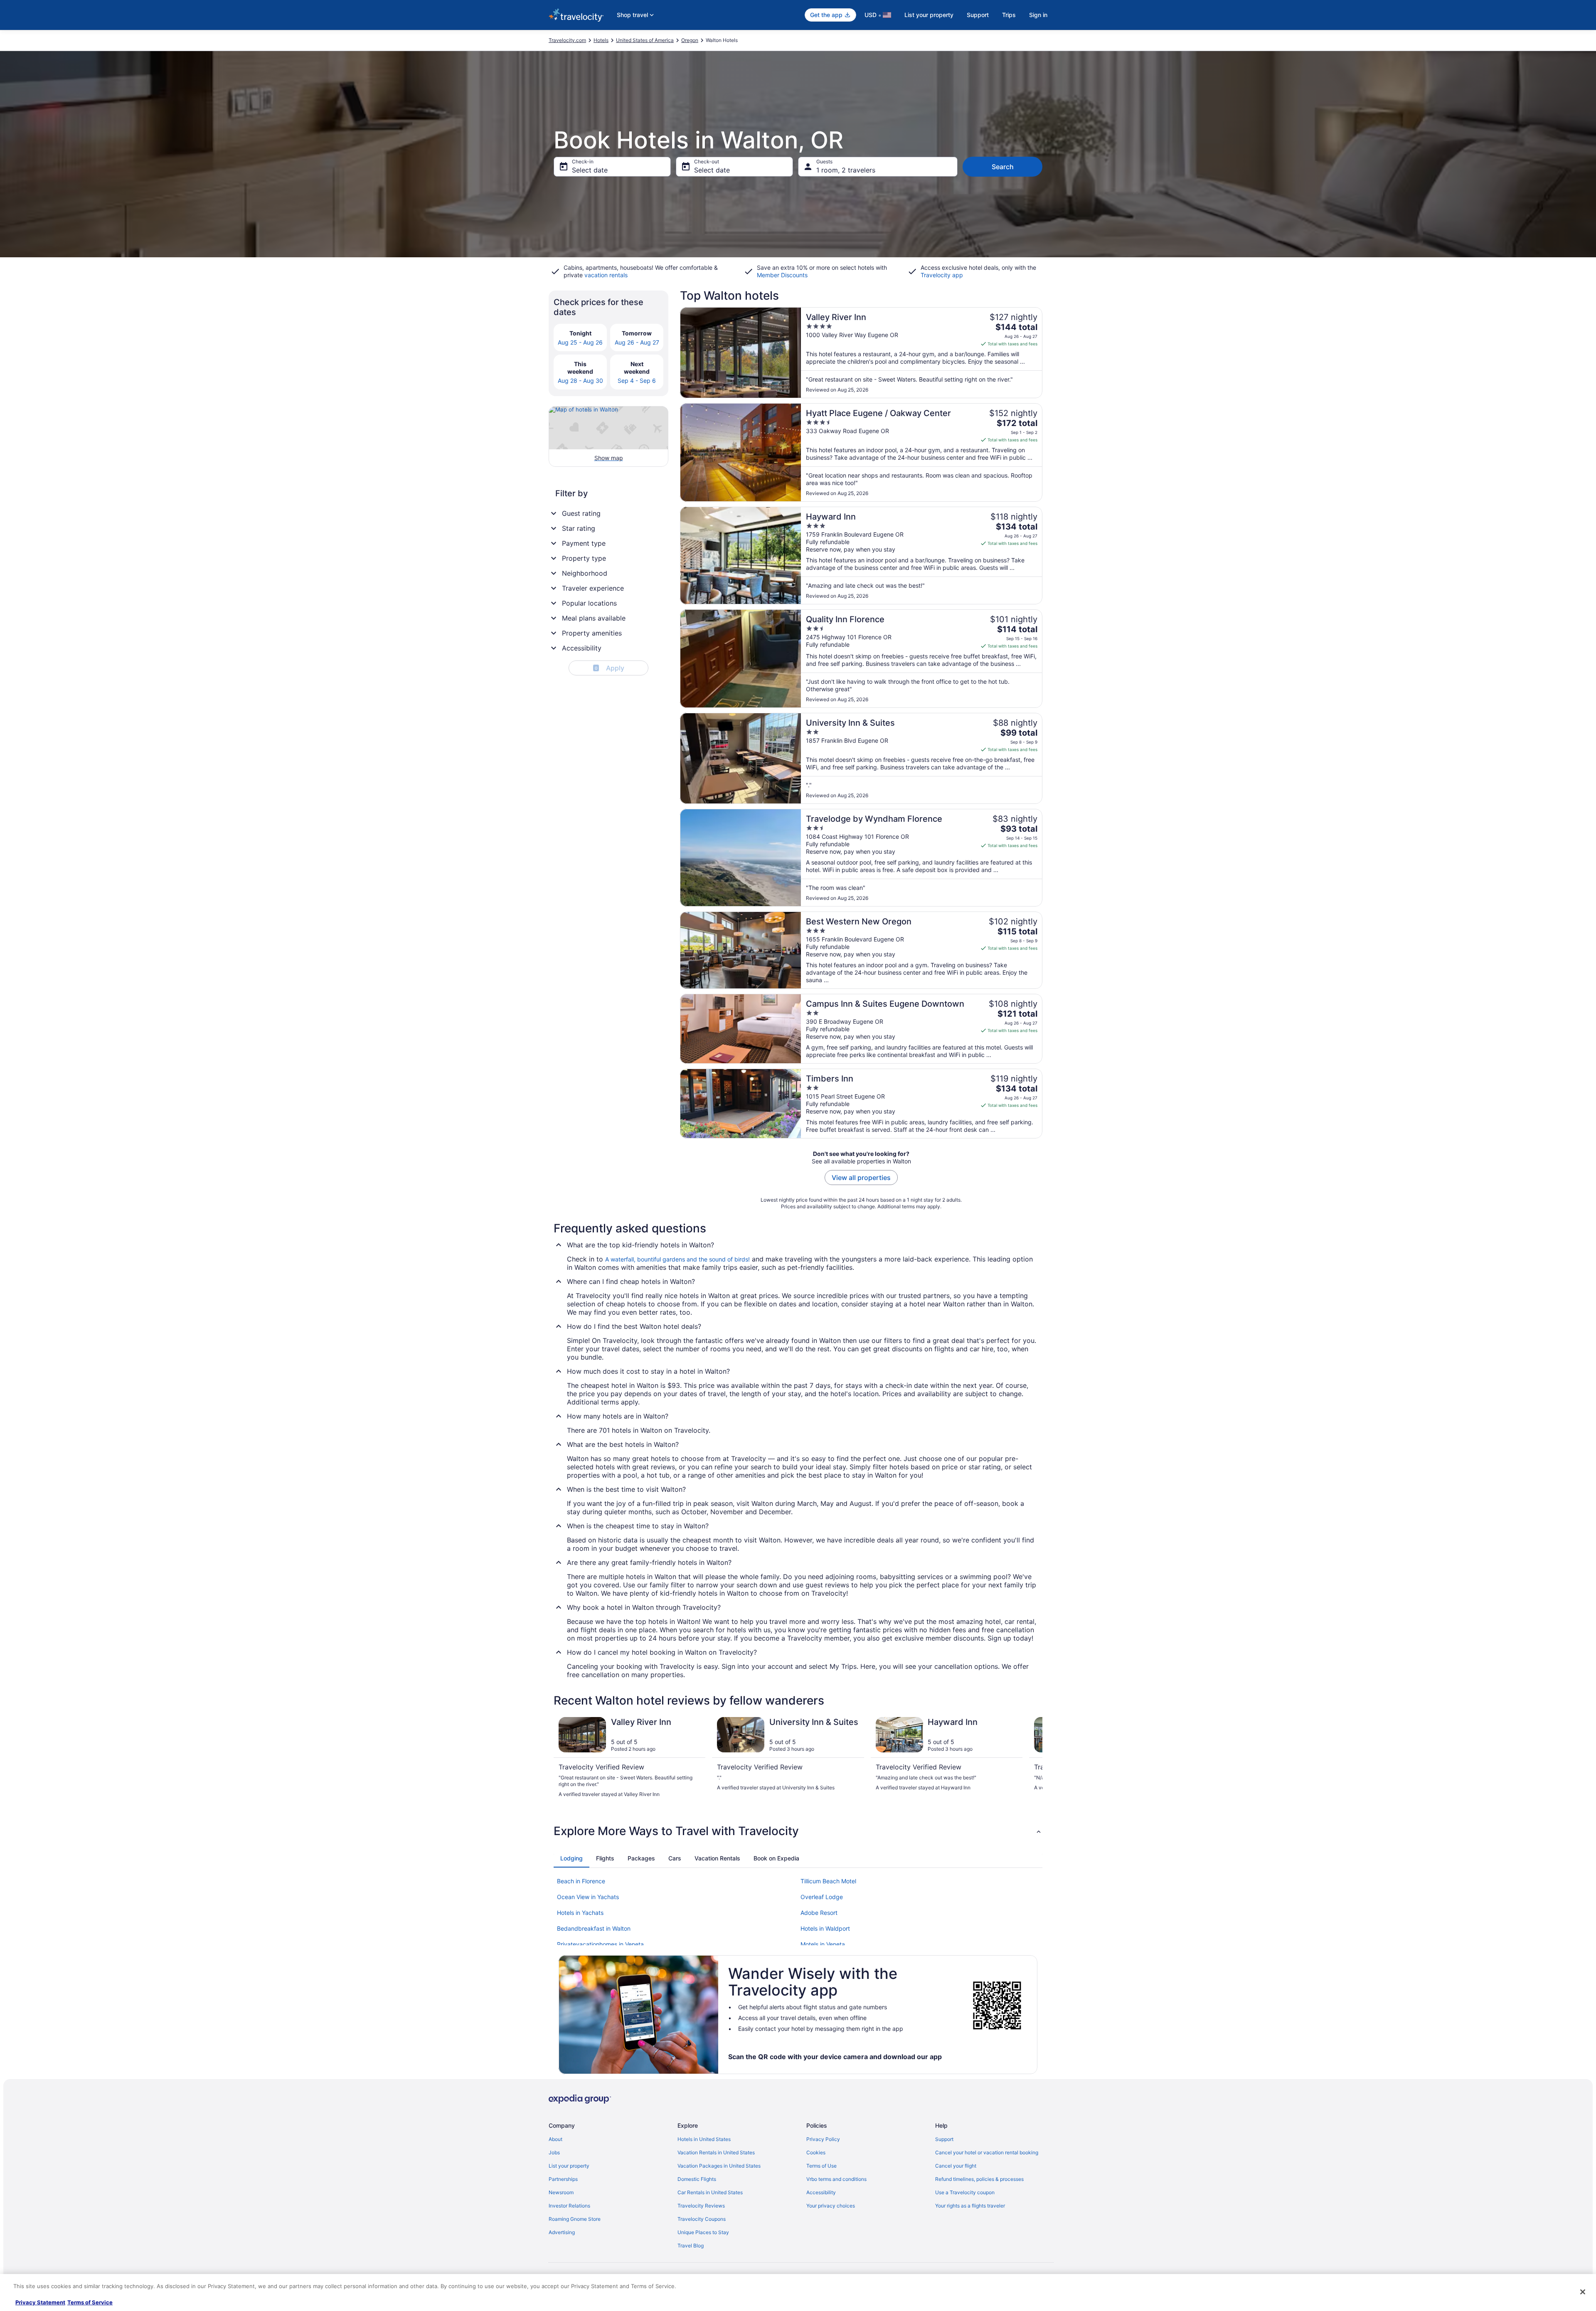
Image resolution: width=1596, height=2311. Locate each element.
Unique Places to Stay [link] (703, 2232)
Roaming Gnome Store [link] (575, 2219)
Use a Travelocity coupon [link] (965, 2192)
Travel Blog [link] (691, 2246)
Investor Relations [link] (569, 2206)
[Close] (1583, 2292)
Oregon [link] (690, 40)
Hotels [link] (601, 40)
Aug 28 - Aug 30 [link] (580, 381)
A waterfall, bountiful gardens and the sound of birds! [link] (677, 1259)
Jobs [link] (554, 2152)
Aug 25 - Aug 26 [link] (580, 342)
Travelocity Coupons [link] (702, 2219)
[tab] (571, 1858)
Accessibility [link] (821, 2192)
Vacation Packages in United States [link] (719, 2166)
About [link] (555, 2139)
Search (1003, 167)
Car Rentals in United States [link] (710, 2192)
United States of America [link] (645, 40)
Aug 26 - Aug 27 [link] (637, 342)
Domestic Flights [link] (697, 2179)
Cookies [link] (816, 2152)
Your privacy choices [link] (831, 2206)
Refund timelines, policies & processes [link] (979, 2179)
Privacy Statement (40, 2302)
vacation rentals (606, 275)
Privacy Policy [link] (823, 2139)
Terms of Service (90, 2302)
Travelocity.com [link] (567, 40)
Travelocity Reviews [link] (701, 2206)
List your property (929, 15)
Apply (610, 668)
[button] (798, 1831)
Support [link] (944, 2139)
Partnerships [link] (563, 2179)
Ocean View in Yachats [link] (588, 1897)
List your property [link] (569, 2166)
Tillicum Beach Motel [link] (828, 1881)
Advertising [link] (562, 2232)
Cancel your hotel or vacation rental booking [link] (987, 2152)
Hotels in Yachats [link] (580, 1913)
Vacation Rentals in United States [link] (716, 2152)
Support (978, 15)
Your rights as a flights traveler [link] (970, 2206)
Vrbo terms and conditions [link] (836, 2179)
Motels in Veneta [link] (823, 1944)
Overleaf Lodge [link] (822, 1897)
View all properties (861, 1178)
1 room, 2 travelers (846, 170)
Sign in (1038, 15)
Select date (590, 170)
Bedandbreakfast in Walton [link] (594, 1928)
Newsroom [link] (561, 2192)
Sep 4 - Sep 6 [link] (637, 381)
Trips (1009, 15)
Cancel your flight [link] (956, 2166)
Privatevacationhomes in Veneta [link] (600, 1944)
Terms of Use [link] (821, 2166)
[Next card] (1032, 1761)
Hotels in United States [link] (704, 2139)
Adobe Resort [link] (819, 1913)
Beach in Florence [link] (581, 1881)
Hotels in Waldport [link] (825, 1928)
